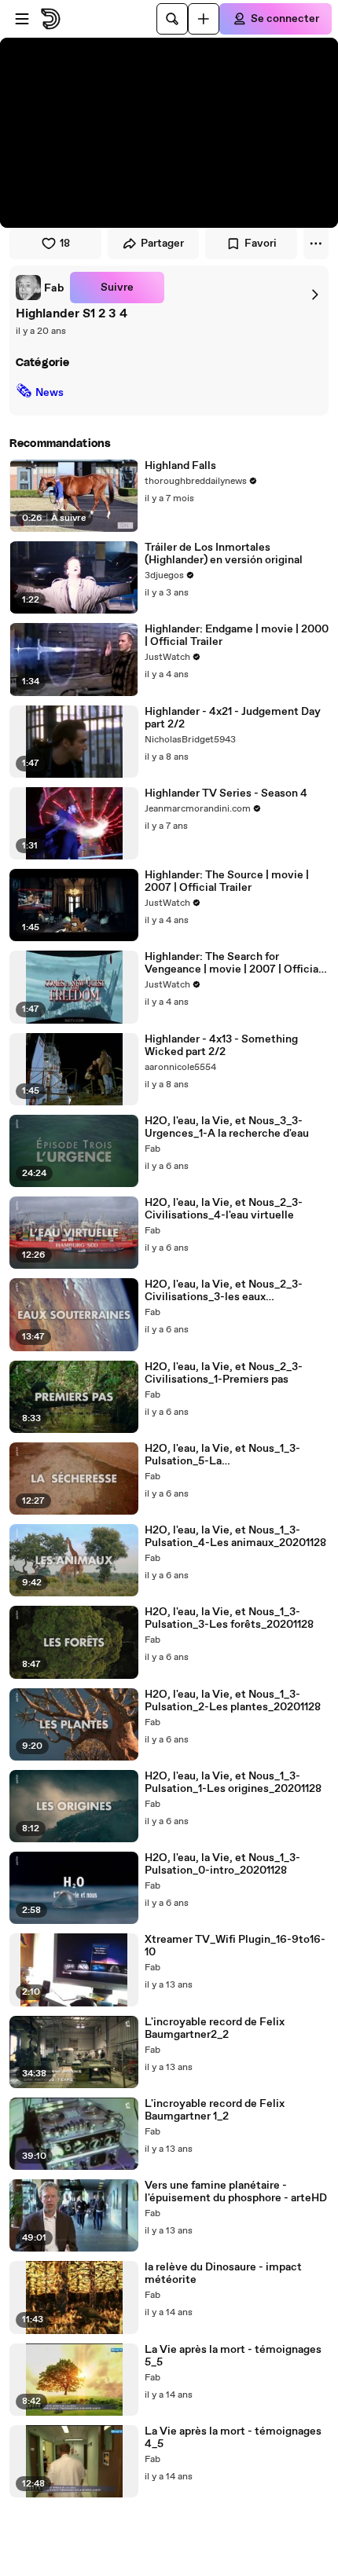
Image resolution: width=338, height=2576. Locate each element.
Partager (162, 244)
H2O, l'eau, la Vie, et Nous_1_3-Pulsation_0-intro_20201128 (222, 1864)
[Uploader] (204, 19)
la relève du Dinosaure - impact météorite (223, 2274)
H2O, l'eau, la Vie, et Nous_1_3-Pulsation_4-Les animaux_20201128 (235, 1537)
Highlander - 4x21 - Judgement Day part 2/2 (233, 718)
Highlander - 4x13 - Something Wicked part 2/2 (221, 1046)
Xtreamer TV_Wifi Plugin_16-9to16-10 (235, 1946)
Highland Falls (180, 466)
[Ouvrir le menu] (22, 19)
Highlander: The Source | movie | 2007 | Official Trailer (227, 881)
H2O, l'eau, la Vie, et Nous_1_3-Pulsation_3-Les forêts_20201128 (229, 1618)
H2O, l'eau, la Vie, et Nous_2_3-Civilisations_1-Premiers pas (224, 1373)
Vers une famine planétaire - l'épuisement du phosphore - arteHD (236, 2192)
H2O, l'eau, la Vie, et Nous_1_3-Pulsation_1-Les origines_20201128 (233, 1783)
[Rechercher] (172, 19)
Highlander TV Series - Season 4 (226, 793)
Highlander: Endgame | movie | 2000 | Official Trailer (237, 636)
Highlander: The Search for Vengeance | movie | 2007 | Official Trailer (233, 963)
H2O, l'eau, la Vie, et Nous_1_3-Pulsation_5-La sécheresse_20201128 (222, 1455)
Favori (261, 244)
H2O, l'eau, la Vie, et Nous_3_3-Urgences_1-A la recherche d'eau (227, 1127)
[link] (40, 288)
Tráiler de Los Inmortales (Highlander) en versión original (224, 554)
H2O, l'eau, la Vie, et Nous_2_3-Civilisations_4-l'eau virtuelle (224, 1209)
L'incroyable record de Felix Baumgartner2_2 (215, 2028)
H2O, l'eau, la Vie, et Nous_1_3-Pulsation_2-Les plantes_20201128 (233, 1701)
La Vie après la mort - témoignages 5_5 (233, 2356)
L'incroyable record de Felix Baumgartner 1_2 (215, 2110)
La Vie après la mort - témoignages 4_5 (233, 2438)
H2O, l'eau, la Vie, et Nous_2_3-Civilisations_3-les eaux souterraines (224, 1291)
